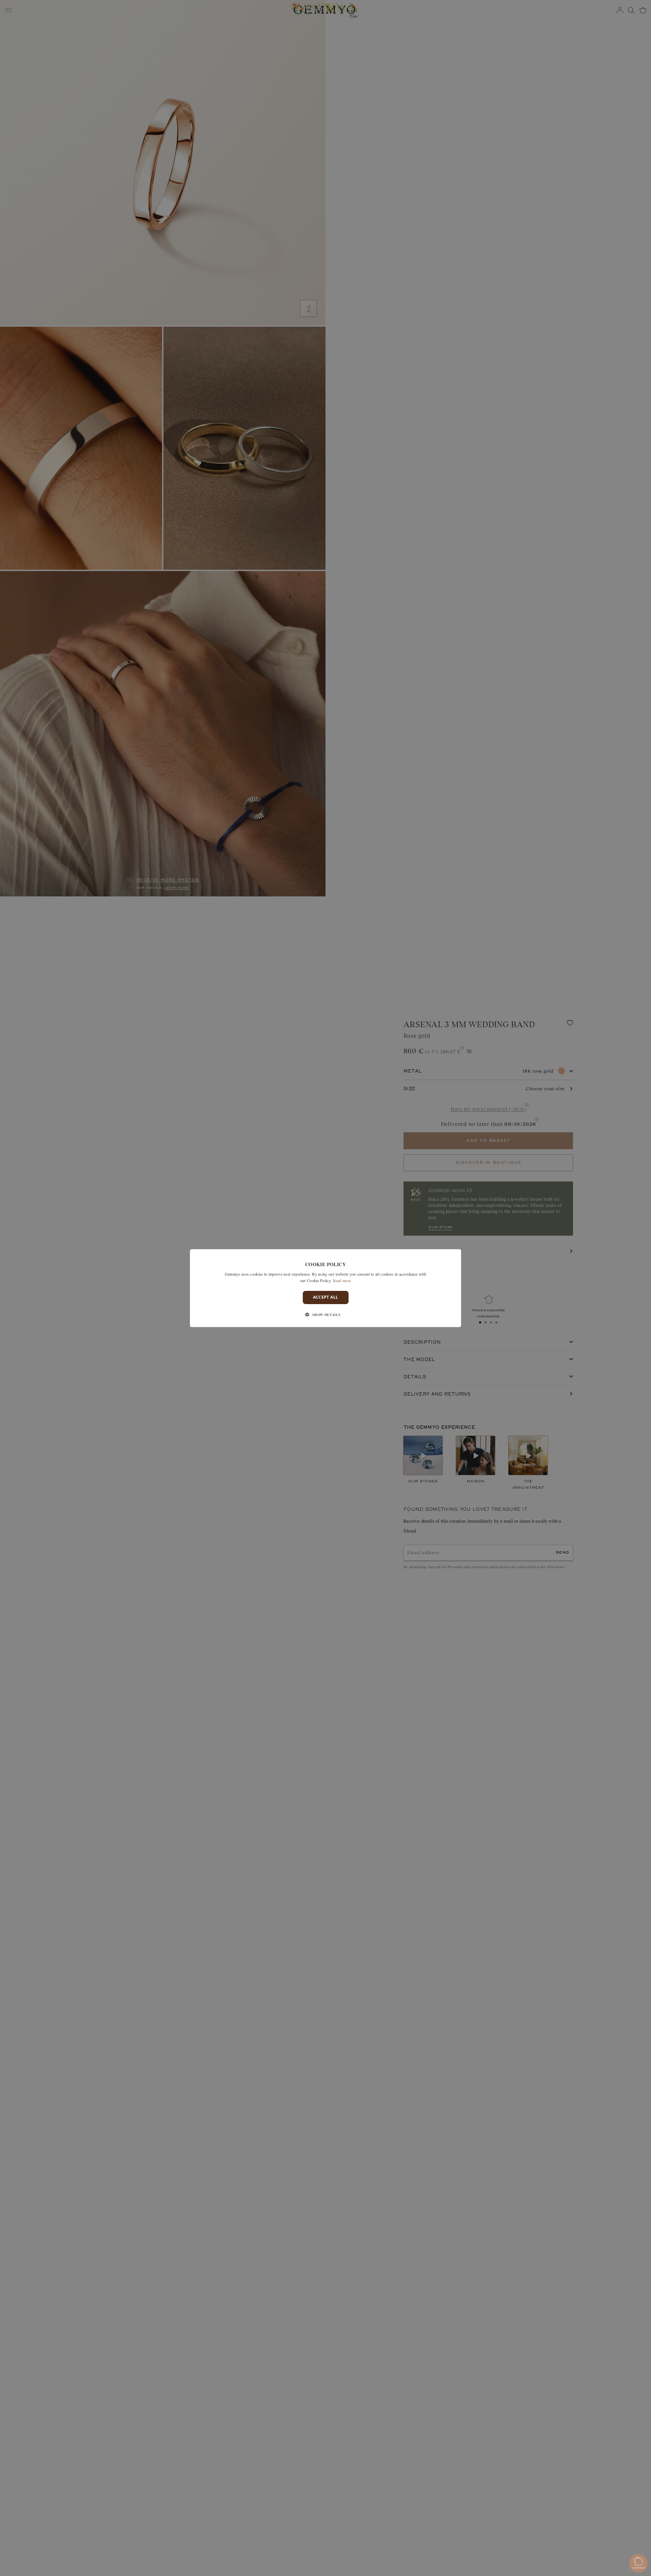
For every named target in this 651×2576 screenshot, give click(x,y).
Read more (342, 1280)
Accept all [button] (326, 1297)
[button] (325, 1315)
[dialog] (325, 1288)
